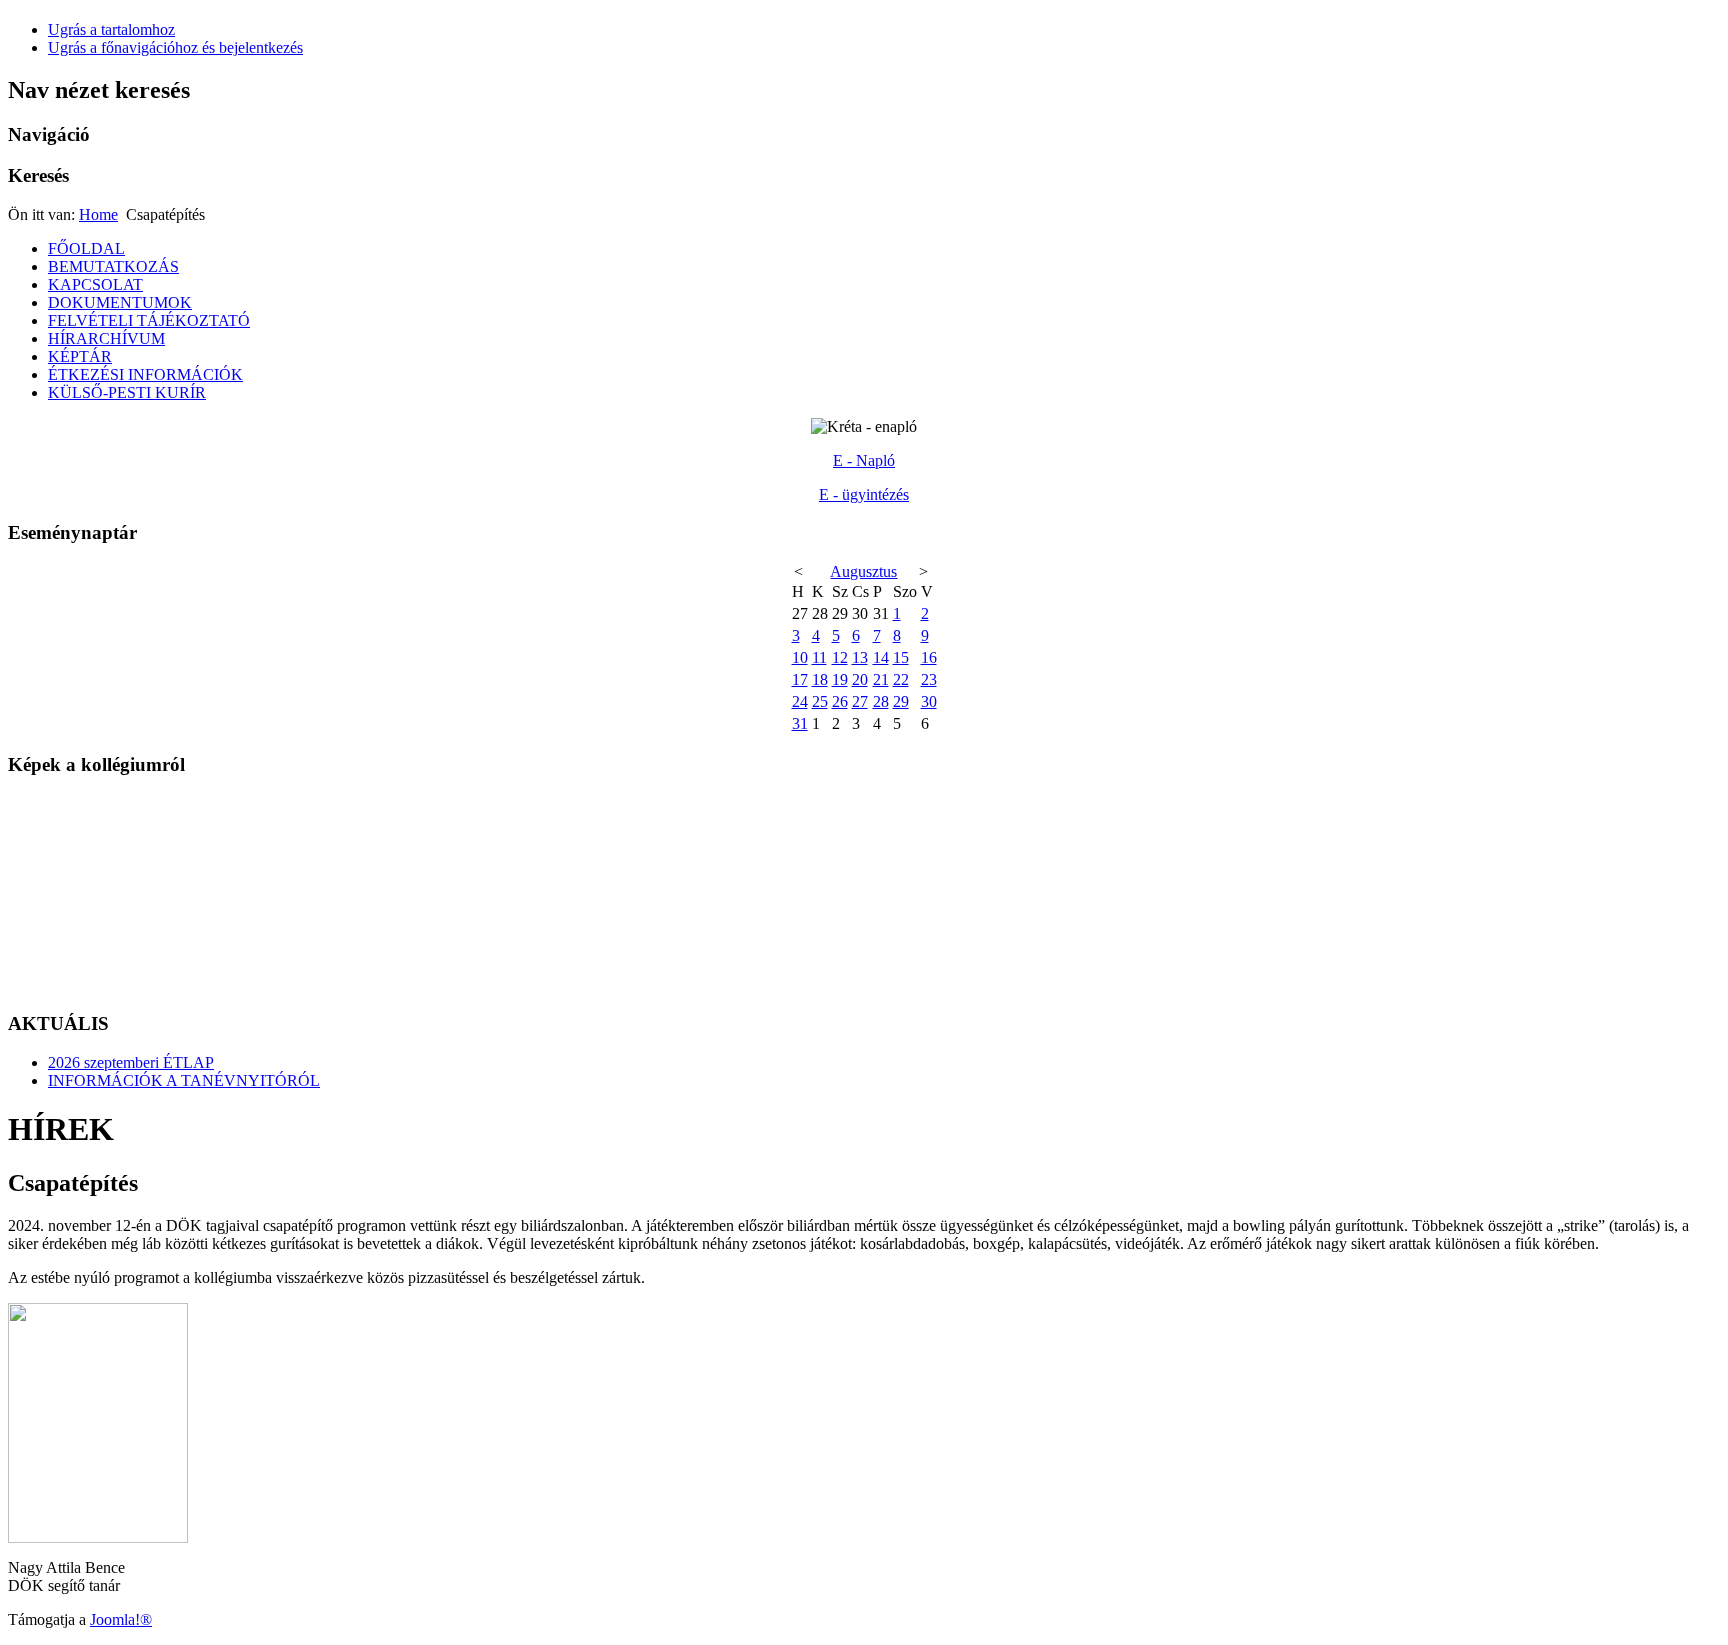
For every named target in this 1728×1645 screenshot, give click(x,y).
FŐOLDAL (86, 248)
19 (840, 679)
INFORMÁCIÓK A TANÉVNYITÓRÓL (184, 1080)
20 (860, 679)
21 (881, 679)
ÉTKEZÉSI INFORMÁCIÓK (145, 374)
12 (840, 657)
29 (901, 701)
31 (800, 723)
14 (881, 657)
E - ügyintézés (864, 494)
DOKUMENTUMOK (120, 302)
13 (860, 657)
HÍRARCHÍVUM (106, 338)
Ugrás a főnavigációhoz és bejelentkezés (175, 47)
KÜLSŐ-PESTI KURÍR (127, 392)
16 (929, 657)
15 (901, 657)
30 (929, 701)
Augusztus (863, 571)
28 (881, 701)
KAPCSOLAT (95, 284)
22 (901, 679)
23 (929, 679)
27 (860, 701)
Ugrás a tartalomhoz (111, 29)
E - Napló (864, 460)
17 (800, 679)
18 (820, 679)
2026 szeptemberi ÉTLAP (131, 1062)
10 (800, 657)
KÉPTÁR (80, 356)
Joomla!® (121, 1619)
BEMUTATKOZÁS (113, 266)
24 (800, 701)
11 (819, 657)
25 (820, 701)
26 (840, 701)
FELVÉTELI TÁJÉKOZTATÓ (149, 320)
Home (98, 214)
